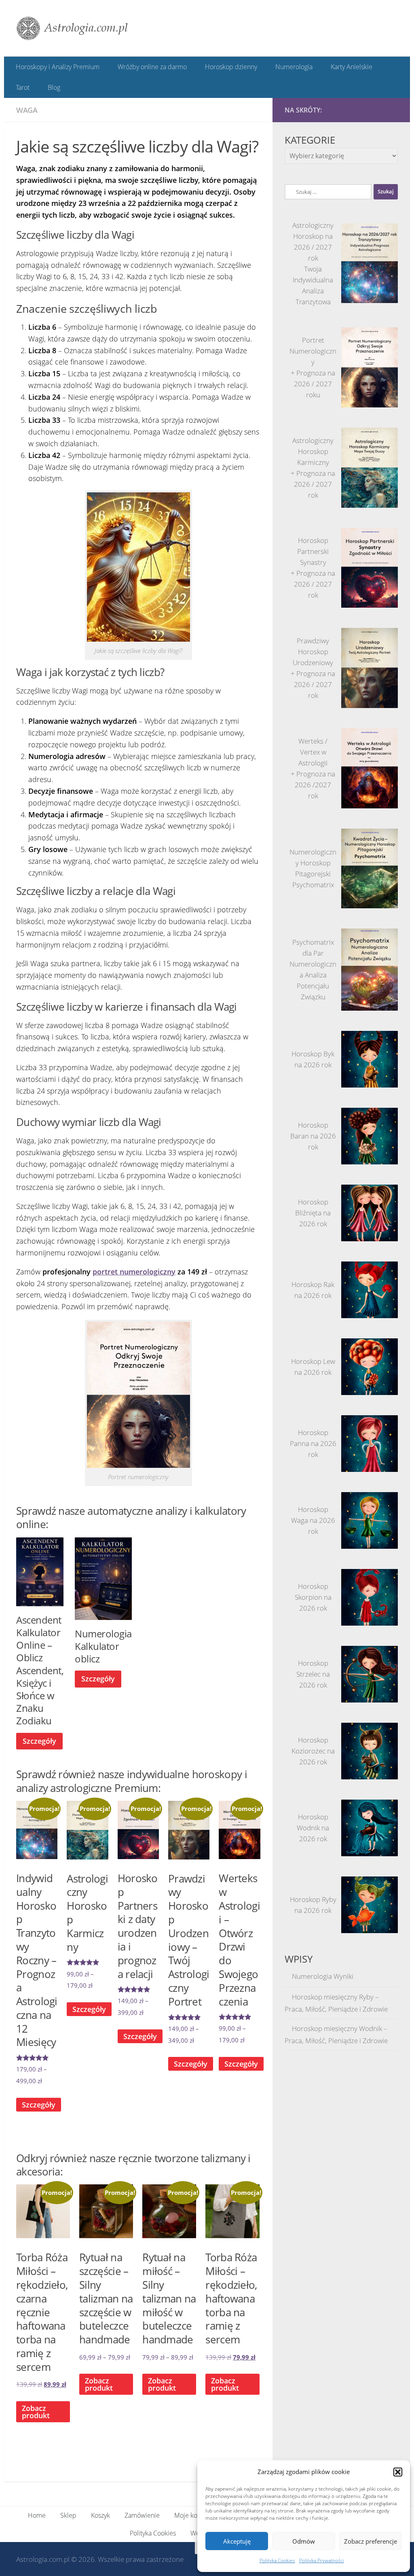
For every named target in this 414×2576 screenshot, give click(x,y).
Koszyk (100, 2515)
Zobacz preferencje (371, 2541)
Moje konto (190, 2515)
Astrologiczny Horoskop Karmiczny (313, 451)
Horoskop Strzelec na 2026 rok (313, 1674)
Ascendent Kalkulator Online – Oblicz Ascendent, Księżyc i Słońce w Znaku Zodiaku (40, 1670)
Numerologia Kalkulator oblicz (103, 1645)
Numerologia (291, 67)
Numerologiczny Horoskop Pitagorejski (313, 862)
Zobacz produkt (99, 2384)
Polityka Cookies (277, 2560)
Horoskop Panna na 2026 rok (313, 1443)
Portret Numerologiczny (313, 350)
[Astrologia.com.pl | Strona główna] (72, 28)
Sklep (68, 2515)
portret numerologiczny (134, 1271)
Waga (27, 109)
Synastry (313, 562)
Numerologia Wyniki (323, 1975)
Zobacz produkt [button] (36, 2411)
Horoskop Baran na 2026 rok (313, 1135)
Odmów (304, 2541)
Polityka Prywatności (322, 2560)
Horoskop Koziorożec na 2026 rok (313, 1750)
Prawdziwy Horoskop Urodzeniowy (313, 651)
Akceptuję (237, 2541)
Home (37, 2515)
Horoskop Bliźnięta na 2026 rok (313, 1212)
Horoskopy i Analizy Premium (58, 67)
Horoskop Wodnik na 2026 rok (313, 1827)
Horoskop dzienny (229, 67)
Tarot (23, 87)
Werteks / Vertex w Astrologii (313, 751)
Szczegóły (39, 1740)
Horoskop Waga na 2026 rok (313, 1520)
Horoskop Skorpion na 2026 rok (313, 1597)
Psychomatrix (313, 884)
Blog (53, 87)
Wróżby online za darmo (151, 67)
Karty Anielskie (348, 67)
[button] (398, 2472)
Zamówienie (142, 2515)
